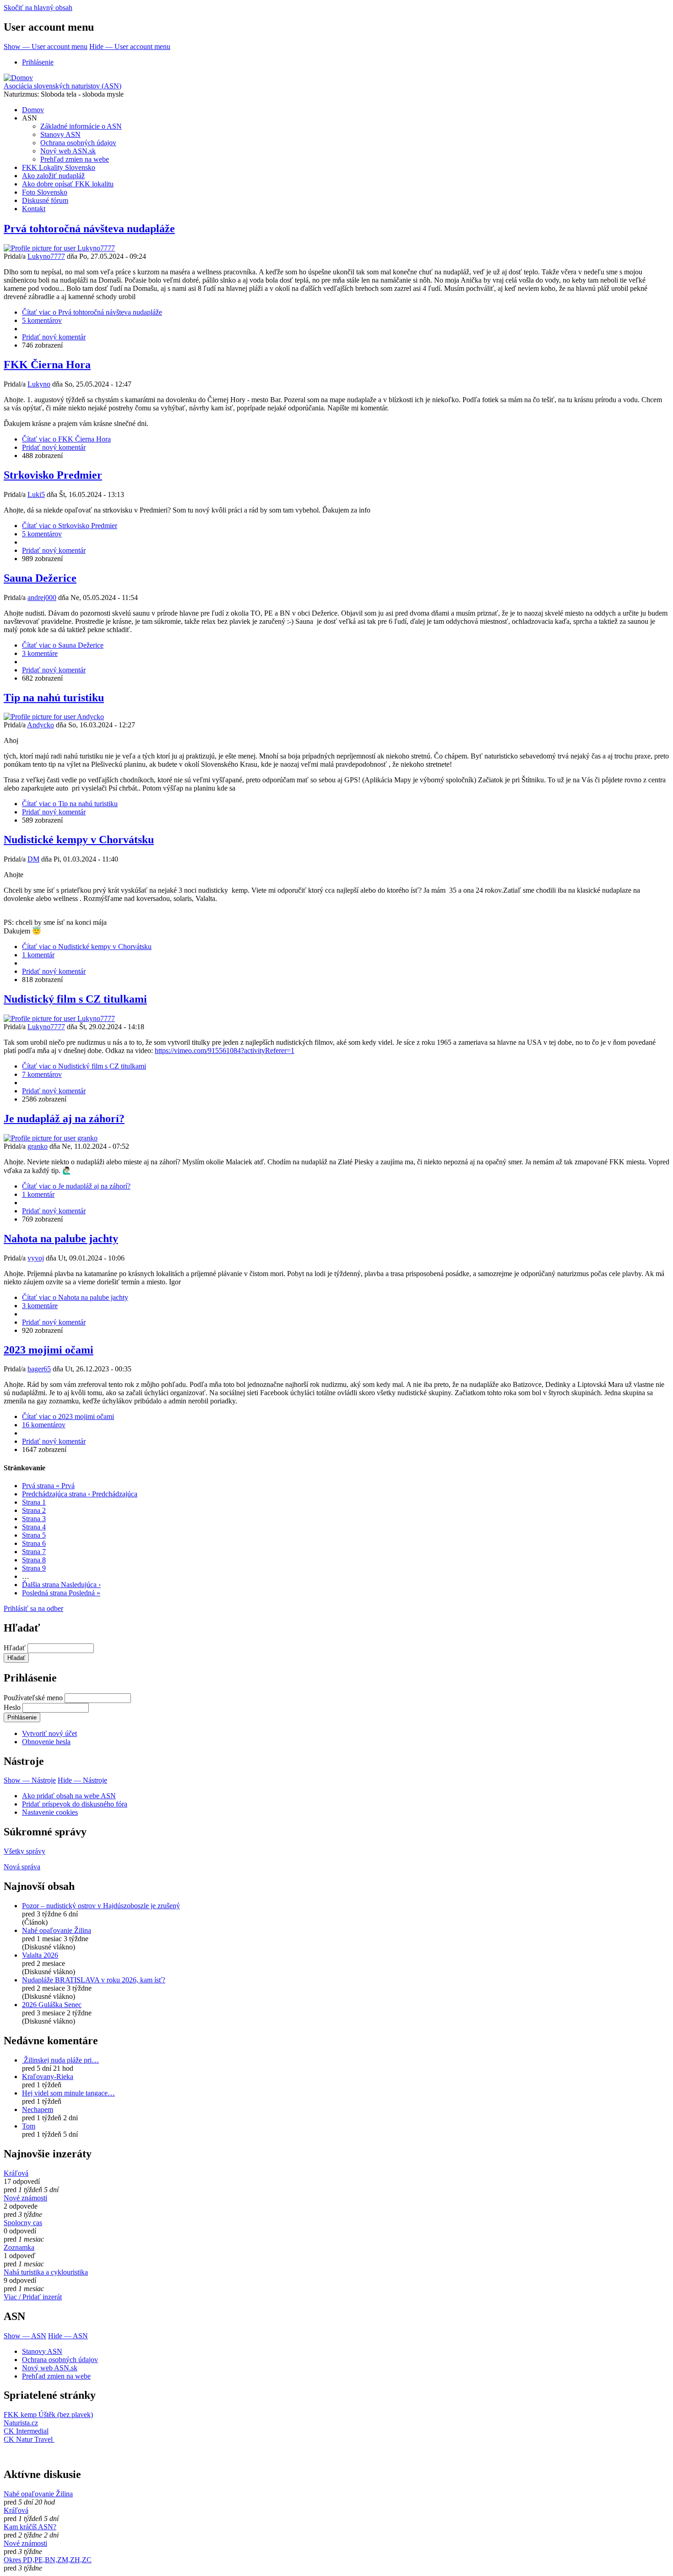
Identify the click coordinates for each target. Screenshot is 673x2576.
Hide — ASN (68, 2336)
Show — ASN (25, 2336)
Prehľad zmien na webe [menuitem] (75, 159)
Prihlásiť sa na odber (33, 1608)
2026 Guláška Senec (52, 2005)
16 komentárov (44, 1425)
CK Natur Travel (29, 2439)
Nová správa (22, 1867)
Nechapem (38, 2109)
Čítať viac (92, 312)
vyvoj (36, 1258)
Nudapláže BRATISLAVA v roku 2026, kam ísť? (94, 1980)
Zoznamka (19, 2247)
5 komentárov (42, 320)
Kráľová (16, 2173)
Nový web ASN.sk (50, 2368)
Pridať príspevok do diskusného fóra (75, 1804)
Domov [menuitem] (33, 110)
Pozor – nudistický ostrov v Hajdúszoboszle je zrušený (101, 1906)
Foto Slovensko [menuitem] (45, 192)
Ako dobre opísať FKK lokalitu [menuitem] (68, 184)
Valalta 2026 (40, 1955)
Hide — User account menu (130, 46)
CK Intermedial (26, 2431)
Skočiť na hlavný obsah (38, 8)
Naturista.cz (21, 2423)
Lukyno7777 (46, 256)
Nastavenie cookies (50, 1812)
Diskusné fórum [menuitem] (45, 200)
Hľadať (15, 1648)
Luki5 (36, 494)
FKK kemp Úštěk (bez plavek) (48, 2415)
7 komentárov (42, 1074)
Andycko (41, 725)
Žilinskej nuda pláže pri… (60, 2060)
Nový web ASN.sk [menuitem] (68, 151)
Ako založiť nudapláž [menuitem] (53, 176)
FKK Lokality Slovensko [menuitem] (59, 167)
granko (38, 1146)
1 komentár (38, 955)
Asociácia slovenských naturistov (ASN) (62, 86)
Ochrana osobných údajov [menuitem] (78, 143)
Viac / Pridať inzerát (33, 2297)
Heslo (12, 1707)
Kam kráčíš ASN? (30, 2527)
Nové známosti (25, 2198)
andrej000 (42, 598)
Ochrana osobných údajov (60, 2360)
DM (33, 859)
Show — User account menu (46, 46)
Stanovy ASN (42, 2351)
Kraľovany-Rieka (48, 2077)
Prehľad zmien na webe (56, 2376)
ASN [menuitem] (30, 118)
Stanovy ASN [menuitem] (60, 134)
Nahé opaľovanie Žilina (57, 1930)
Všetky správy (24, 1851)
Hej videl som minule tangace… (68, 2093)
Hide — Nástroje (82, 1780)
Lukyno (39, 384)
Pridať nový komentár (54, 337)
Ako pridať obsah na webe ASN (69, 1796)
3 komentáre (40, 653)
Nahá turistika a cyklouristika (46, 2272)
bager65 (39, 1369)
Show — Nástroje (30, 1780)
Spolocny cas (23, 2223)
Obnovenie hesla (46, 1742)
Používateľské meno (33, 1698)
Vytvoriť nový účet (49, 1733)
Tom (29, 2126)
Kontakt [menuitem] (34, 209)
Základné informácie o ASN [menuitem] (81, 126)
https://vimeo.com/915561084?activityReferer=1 (225, 1051)
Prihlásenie (38, 62)
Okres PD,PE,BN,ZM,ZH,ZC (48, 2560)
